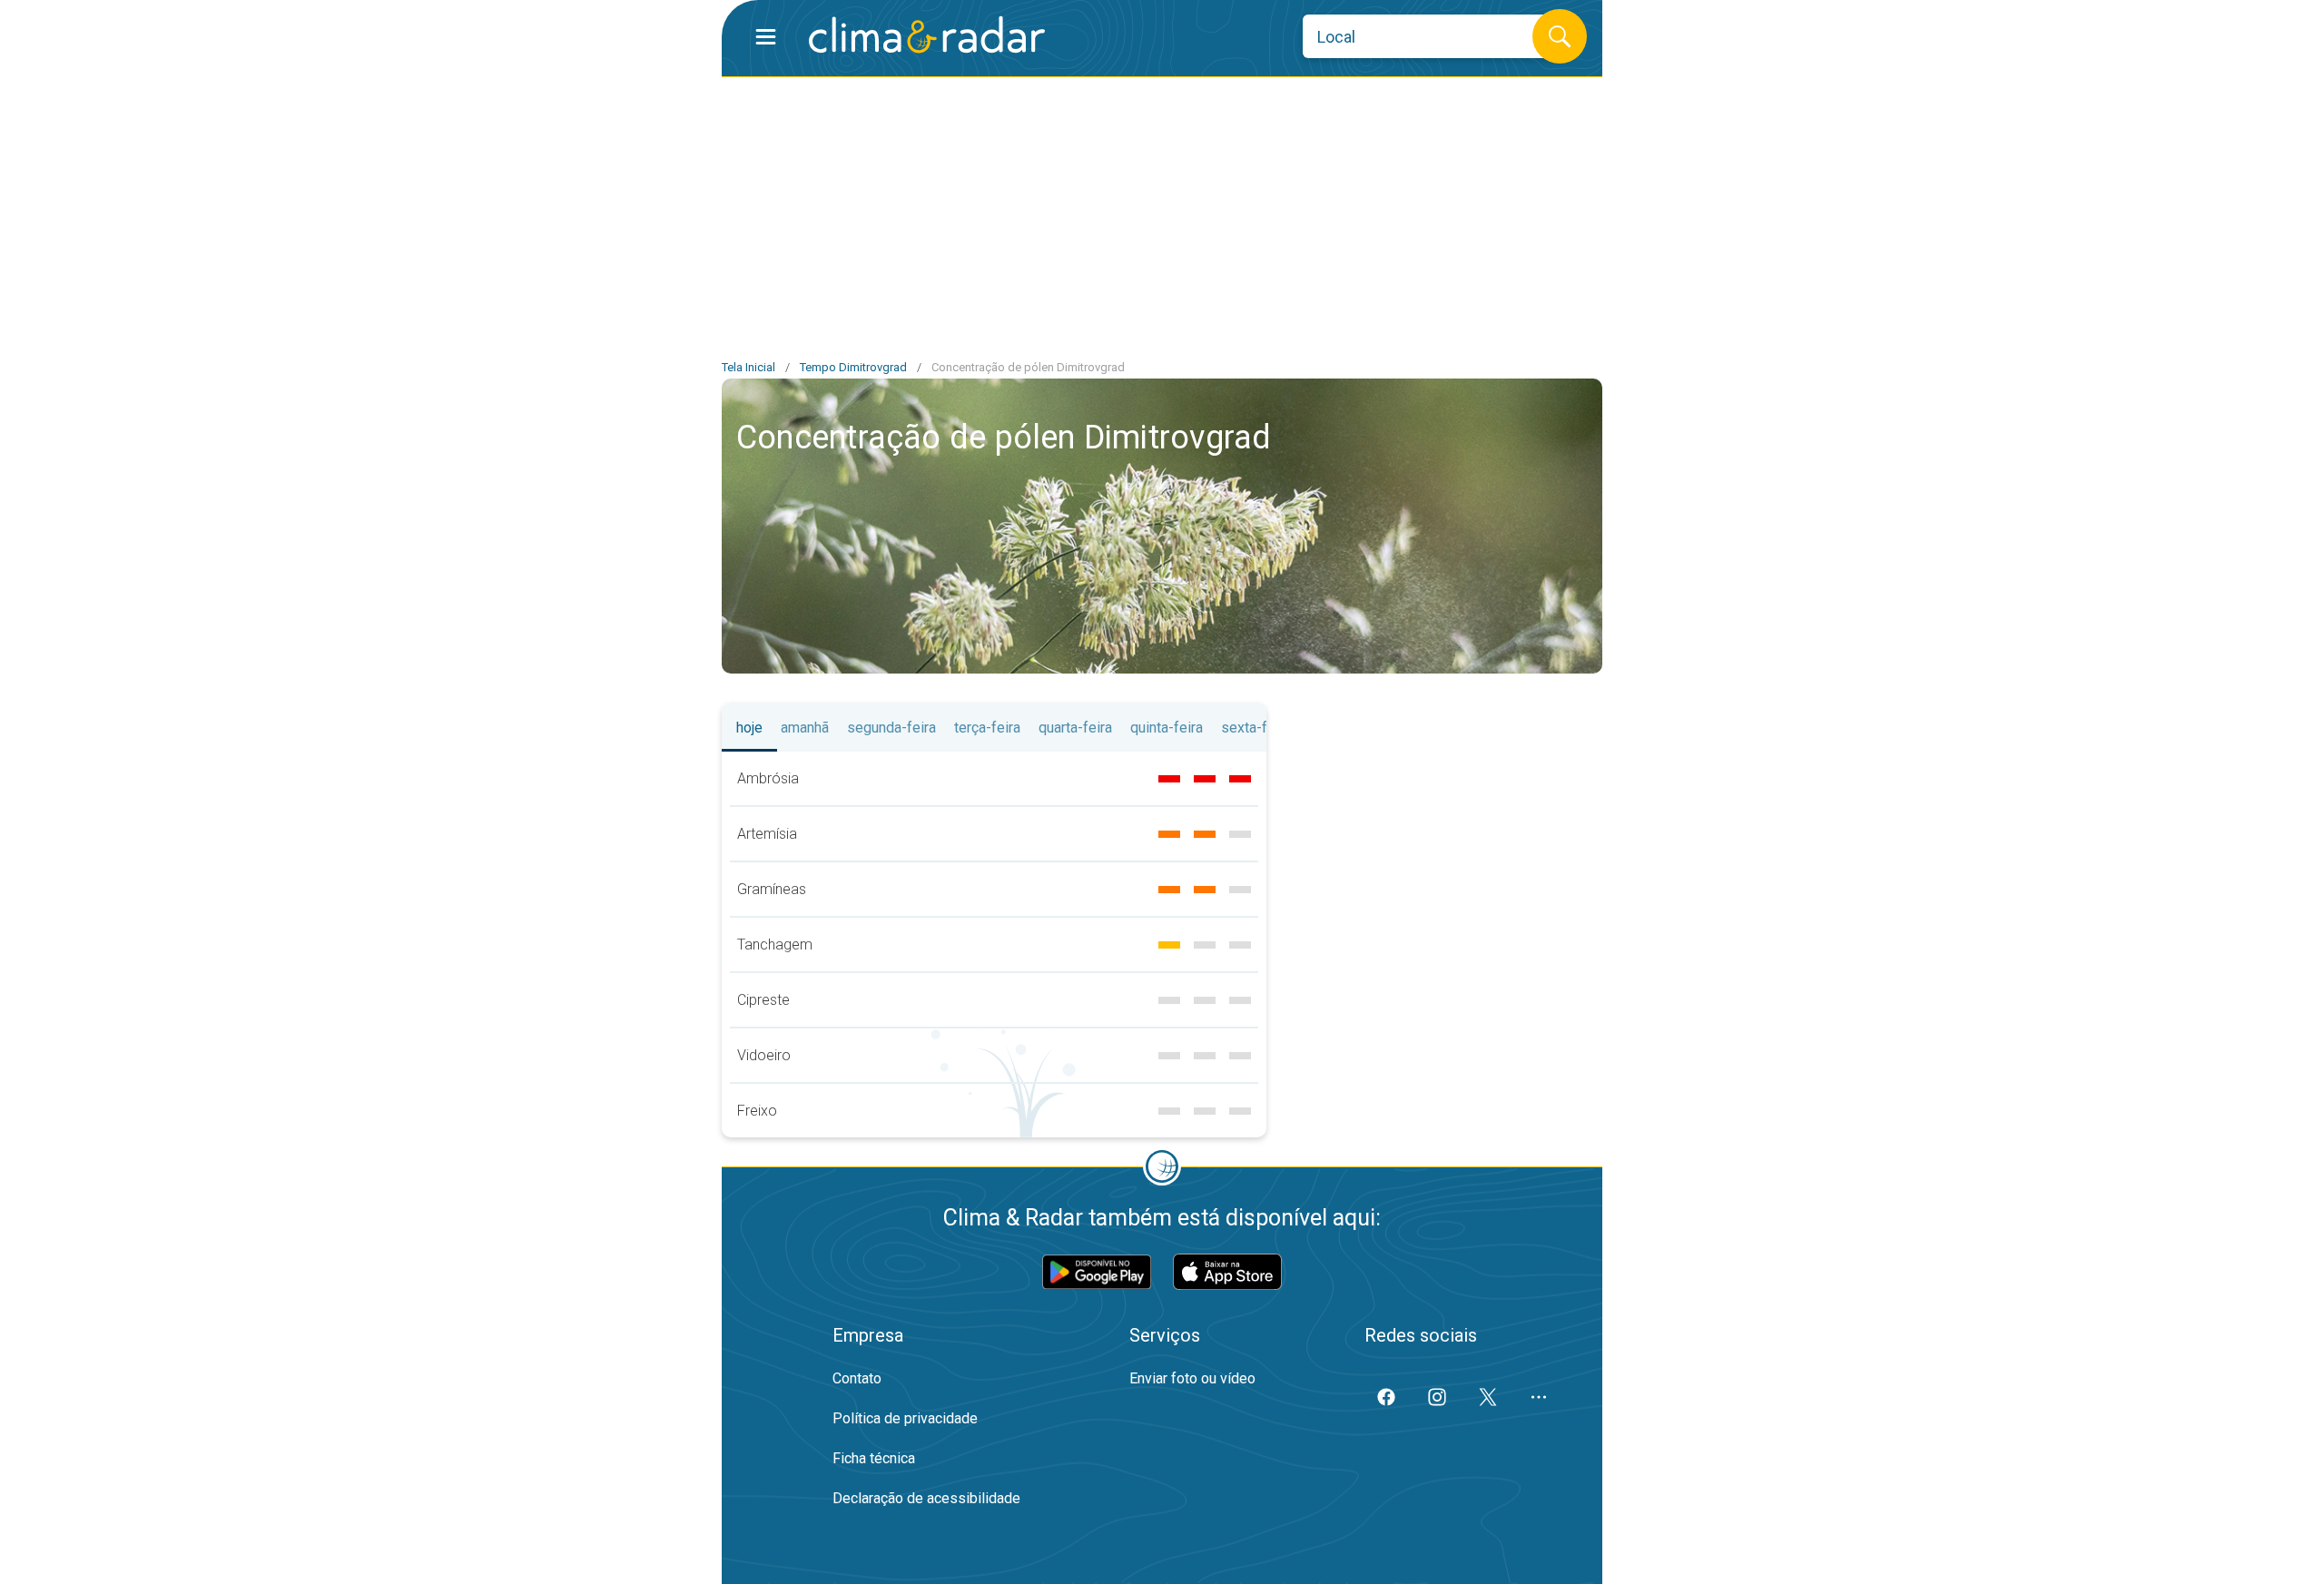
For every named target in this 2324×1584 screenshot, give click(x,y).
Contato (857, 1378)
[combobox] (1431, 36)
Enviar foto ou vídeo (1192, 1378)
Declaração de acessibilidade (926, 1498)
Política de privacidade (905, 1418)
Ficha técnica (874, 1458)
